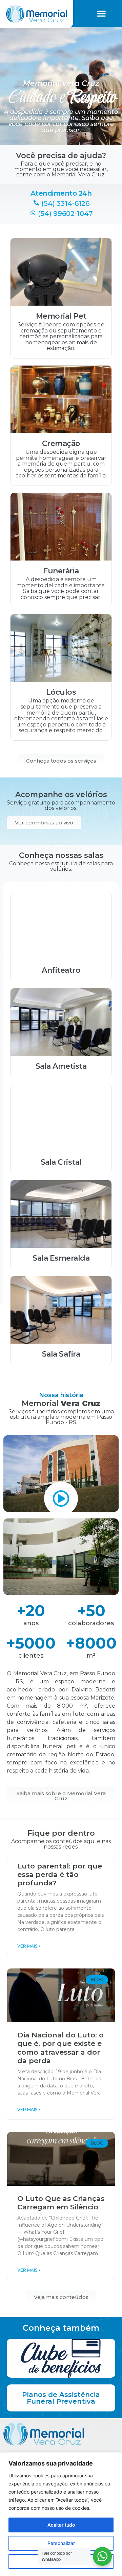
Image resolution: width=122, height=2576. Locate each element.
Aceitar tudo (61, 2525)
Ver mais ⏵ (29, 1946)
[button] (101, 14)
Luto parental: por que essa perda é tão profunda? (60, 1874)
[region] (61, 2514)
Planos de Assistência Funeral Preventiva (61, 2398)
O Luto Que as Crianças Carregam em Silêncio (61, 2203)
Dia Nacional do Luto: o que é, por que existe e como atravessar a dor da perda (60, 2048)
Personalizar (61, 2543)
